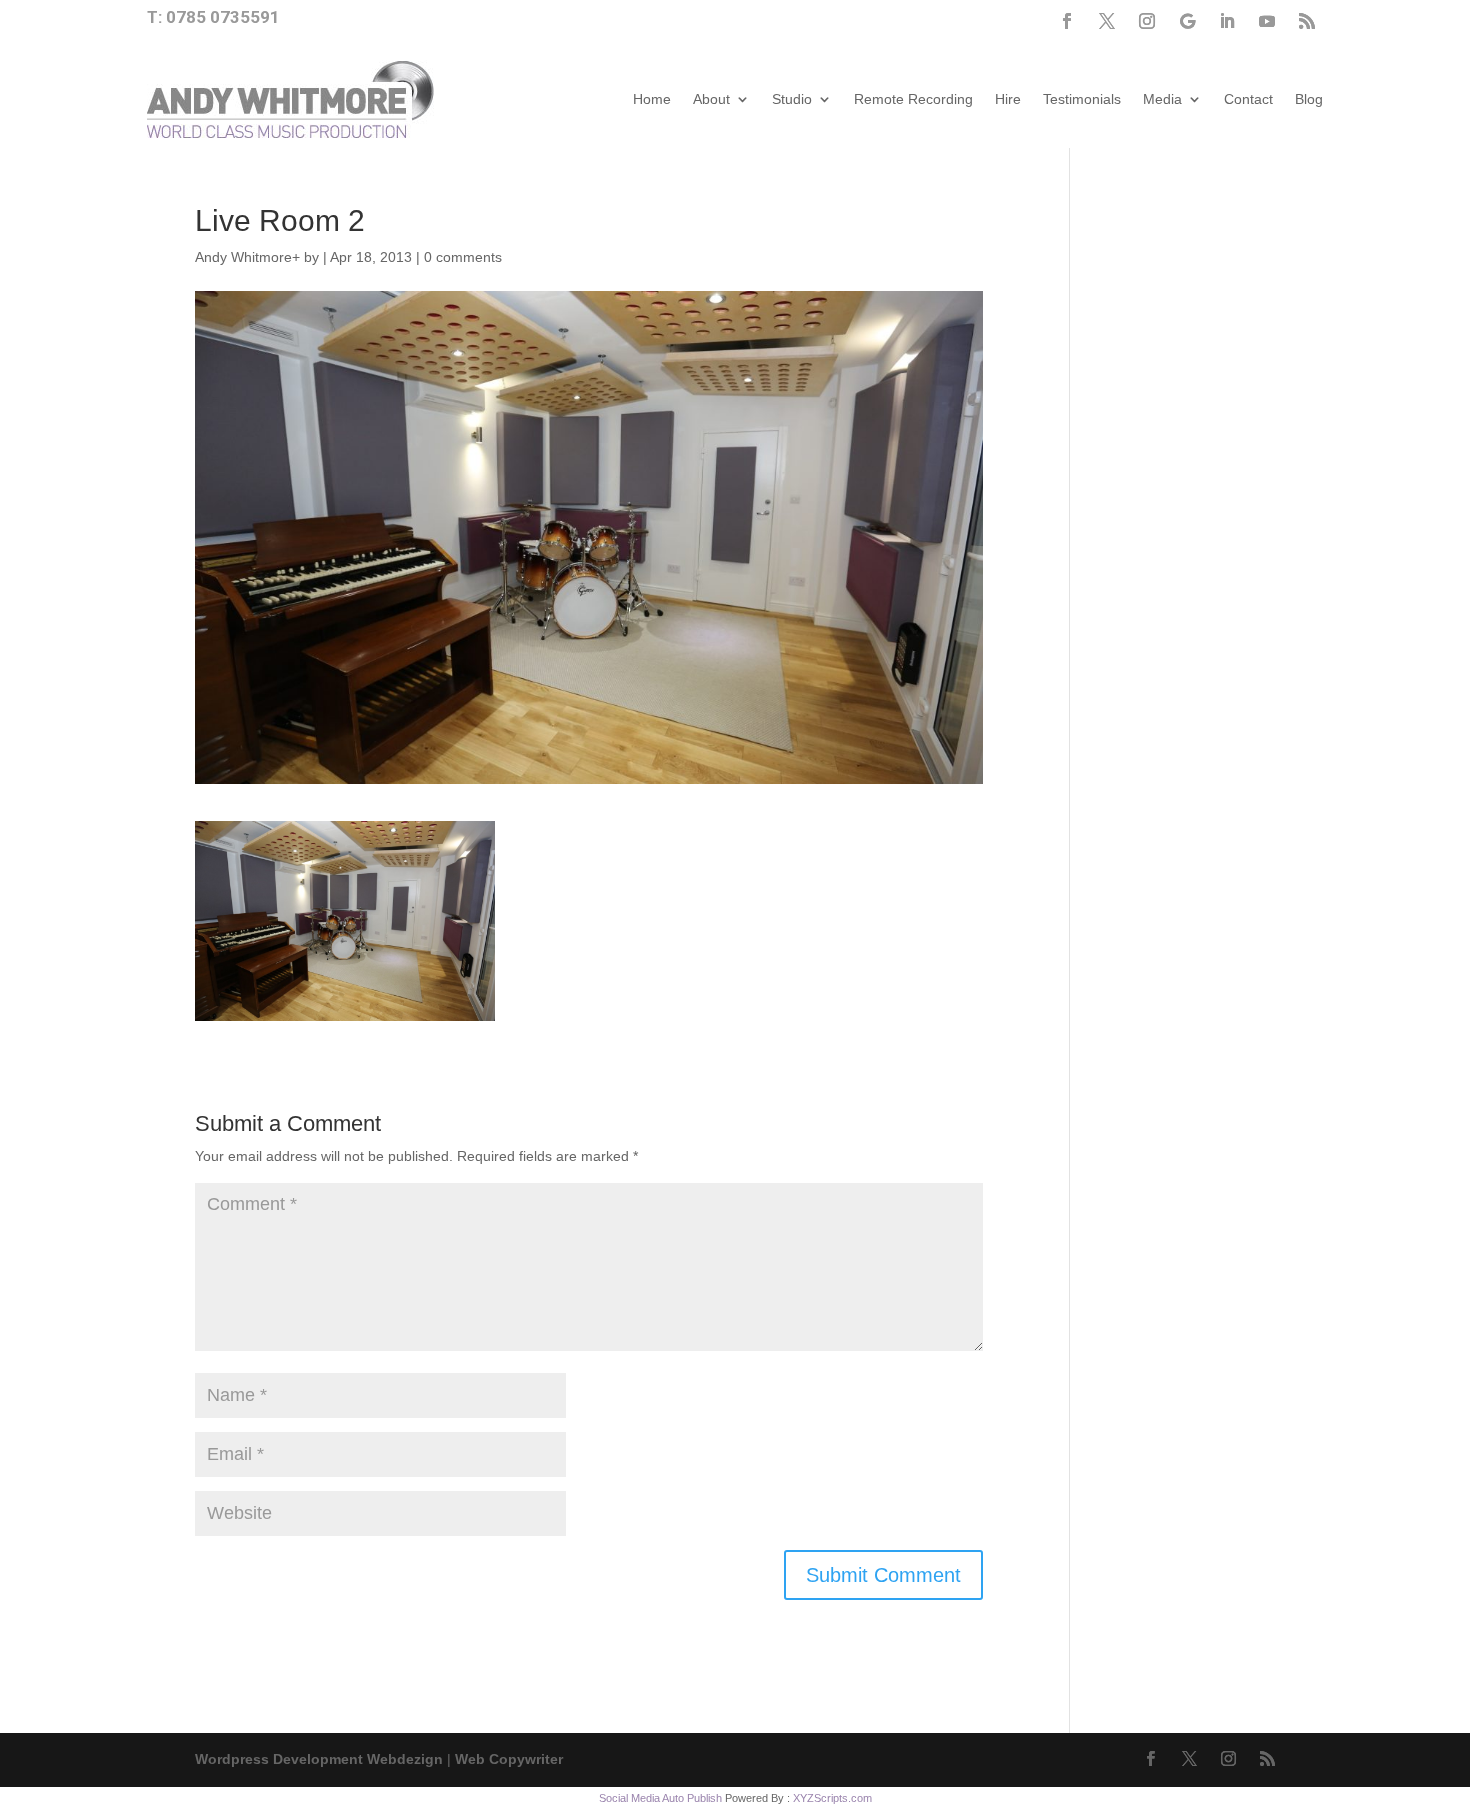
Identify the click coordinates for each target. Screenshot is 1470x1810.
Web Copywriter (509, 1759)
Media (1162, 99)
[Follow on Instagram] (1147, 21)
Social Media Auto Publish (660, 1798)
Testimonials (1082, 99)
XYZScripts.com (832, 1798)
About (711, 99)
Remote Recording (913, 99)
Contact (1248, 99)
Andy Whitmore (243, 257)
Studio (792, 99)
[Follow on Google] (1187, 21)
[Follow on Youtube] (1267, 21)
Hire (1008, 99)
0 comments (463, 257)
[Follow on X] (1107, 21)
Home (652, 99)
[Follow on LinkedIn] (1227, 21)
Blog (1309, 99)
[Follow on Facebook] (1067, 21)
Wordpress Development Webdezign (319, 1759)
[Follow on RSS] (1307, 21)
